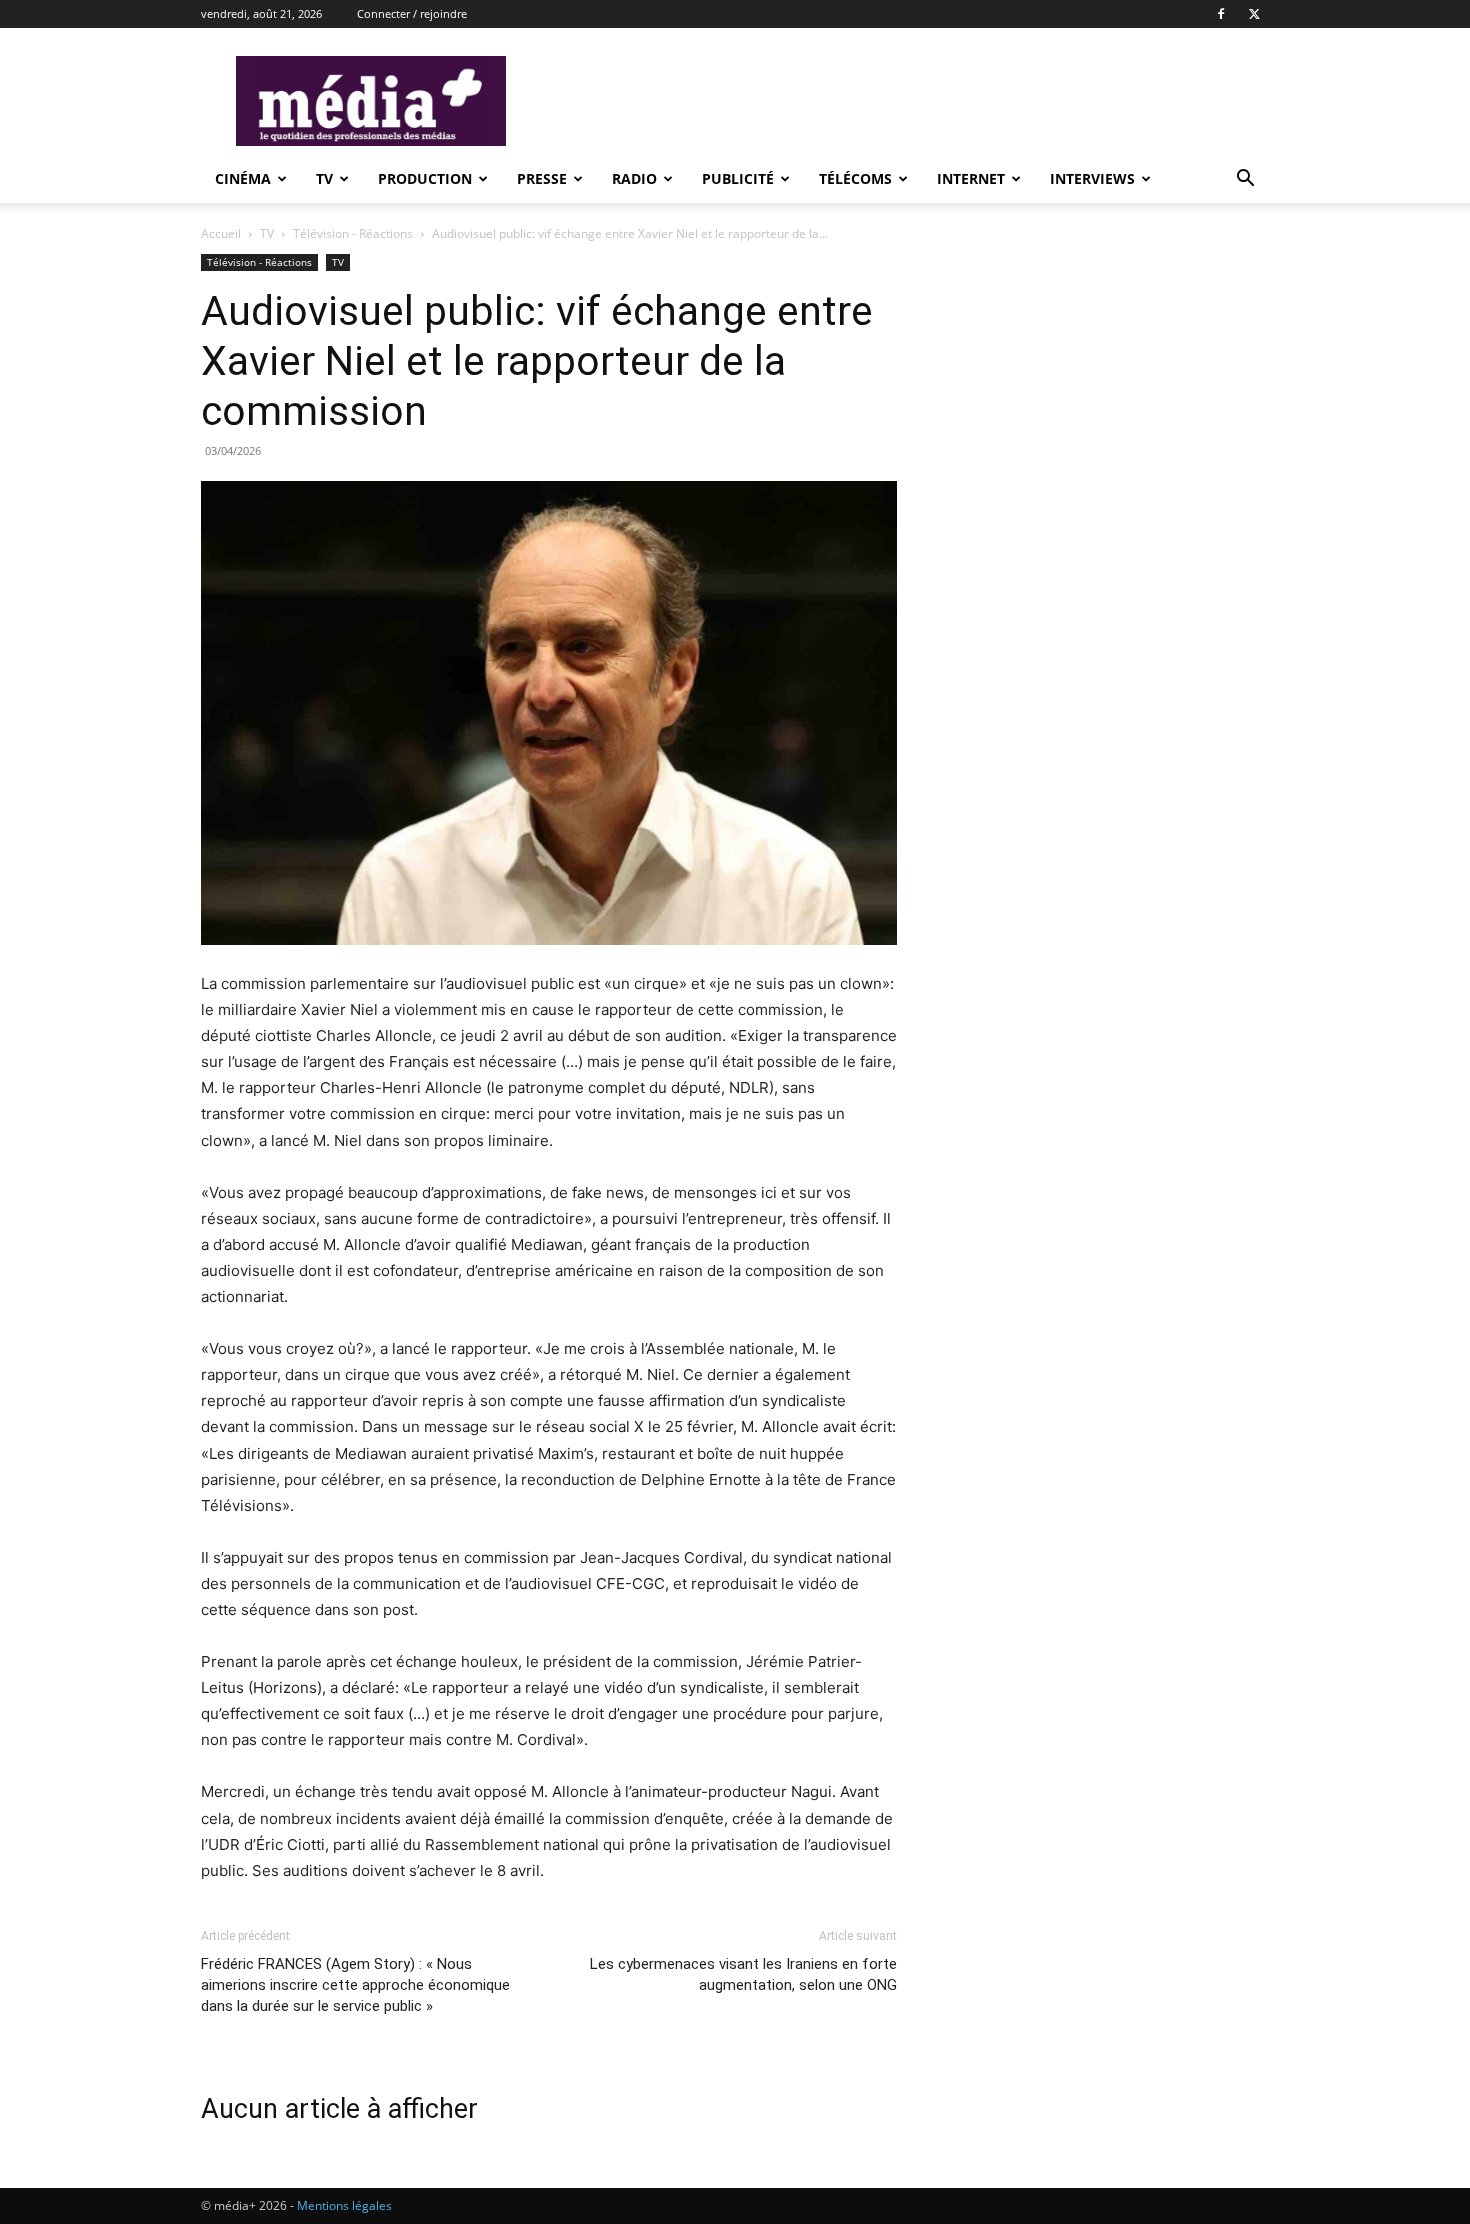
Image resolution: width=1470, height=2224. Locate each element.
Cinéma (243, 178)
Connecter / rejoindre (412, 13)
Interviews (1092, 178)
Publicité (738, 178)
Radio (634, 178)
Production (425, 178)
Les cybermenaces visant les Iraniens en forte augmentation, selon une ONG (743, 1974)
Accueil (221, 233)
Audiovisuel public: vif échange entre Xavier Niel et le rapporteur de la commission (537, 361)
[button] (1245, 180)
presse (542, 178)
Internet (971, 178)
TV (324, 178)
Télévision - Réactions (353, 233)
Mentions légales (344, 2205)
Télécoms (855, 178)
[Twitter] (1254, 14)
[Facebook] (1221, 14)
